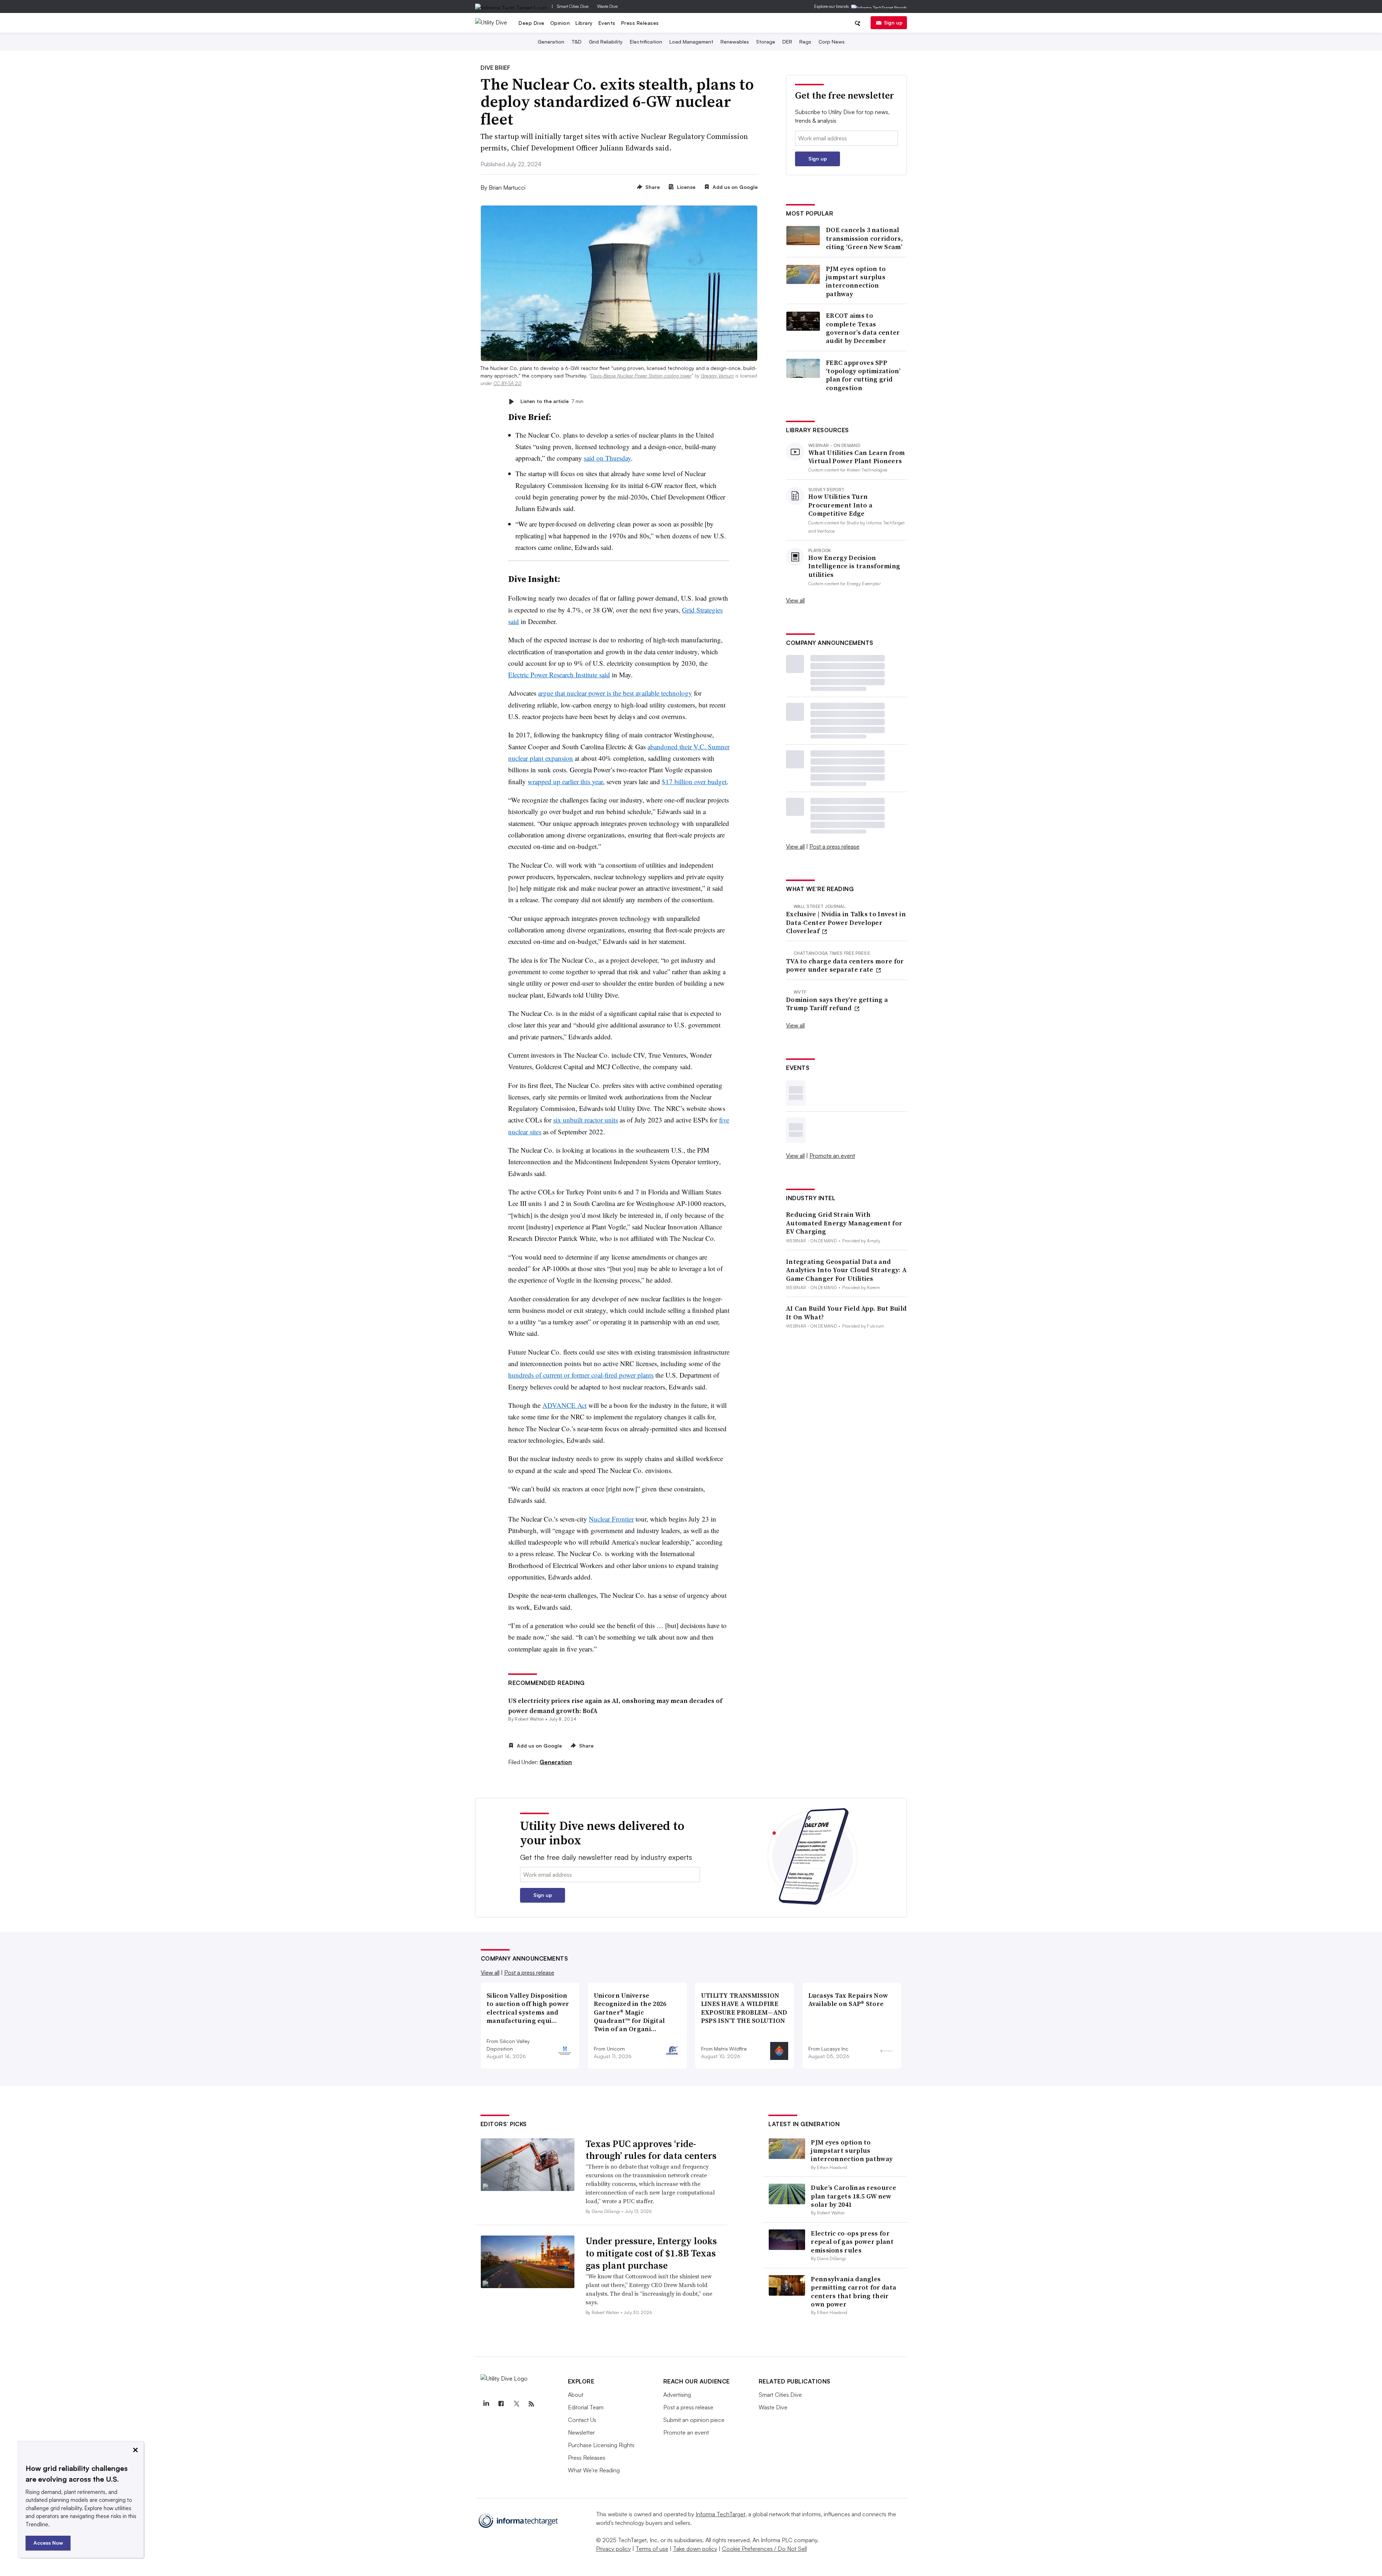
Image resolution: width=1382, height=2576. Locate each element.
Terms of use (652, 2549)
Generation (551, 42)
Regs (805, 42)
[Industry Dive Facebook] (501, 2404)
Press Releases (640, 23)
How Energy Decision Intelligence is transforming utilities (854, 566)
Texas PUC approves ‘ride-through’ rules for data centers (651, 2150)
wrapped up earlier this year (565, 781)
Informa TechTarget (721, 2514)
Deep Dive (532, 23)
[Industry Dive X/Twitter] (516, 2404)
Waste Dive (607, 6)
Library (584, 23)
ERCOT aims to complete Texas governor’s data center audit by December (863, 328)
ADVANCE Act (564, 1405)
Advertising (677, 2395)
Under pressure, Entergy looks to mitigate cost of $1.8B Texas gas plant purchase (651, 2253)
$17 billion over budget (694, 781)
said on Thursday (607, 458)
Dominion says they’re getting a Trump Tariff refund (837, 1004)
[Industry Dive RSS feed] (532, 2404)
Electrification (646, 42)
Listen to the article (552, 401)
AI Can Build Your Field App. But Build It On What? (846, 1313)
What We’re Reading (594, 2470)
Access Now (48, 2543)
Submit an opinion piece (694, 2420)
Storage (766, 42)
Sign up (893, 22)
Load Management (691, 42)
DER (787, 42)
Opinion (560, 23)
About (576, 2395)
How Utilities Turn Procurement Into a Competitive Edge (840, 505)
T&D (577, 42)
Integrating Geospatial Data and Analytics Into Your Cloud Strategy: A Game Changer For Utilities (846, 1270)
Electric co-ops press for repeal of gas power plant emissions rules (852, 2242)
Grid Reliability (606, 42)
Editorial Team (586, 2407)
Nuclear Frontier (611, 1519)
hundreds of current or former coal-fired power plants (581, 1375)
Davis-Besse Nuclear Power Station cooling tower (641, 376)
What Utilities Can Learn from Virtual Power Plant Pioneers (857, 457)
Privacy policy (613, 2549)
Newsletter (581, 2432)
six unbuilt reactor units (586, 1120)
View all (795, 600)
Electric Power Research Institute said (559, 675)
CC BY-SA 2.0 (507, 383)
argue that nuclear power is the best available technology (615, 693)
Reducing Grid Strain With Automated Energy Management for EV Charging (844, 1223)
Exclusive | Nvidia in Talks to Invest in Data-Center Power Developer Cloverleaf (846, 922)
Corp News (832, 42)
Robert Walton (529, 1719)
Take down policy (695, 2549)
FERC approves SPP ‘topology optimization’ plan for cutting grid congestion (863, 375)
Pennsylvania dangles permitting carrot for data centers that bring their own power (853, 2292)
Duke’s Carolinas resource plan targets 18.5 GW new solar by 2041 (853, 2196)
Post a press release (834, 846)
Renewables (735, 42)
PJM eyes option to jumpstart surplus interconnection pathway (856, 281)
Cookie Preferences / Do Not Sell (764, 2549)
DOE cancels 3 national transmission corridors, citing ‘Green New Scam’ (864, 238)
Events (607, 23)
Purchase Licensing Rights (601, 2445)
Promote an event (832, 1156)
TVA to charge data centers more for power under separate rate (845, 965)
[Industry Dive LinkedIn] (486, 2404)
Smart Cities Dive (573, 6)
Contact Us (582, 2420)
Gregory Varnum (717, 376)
